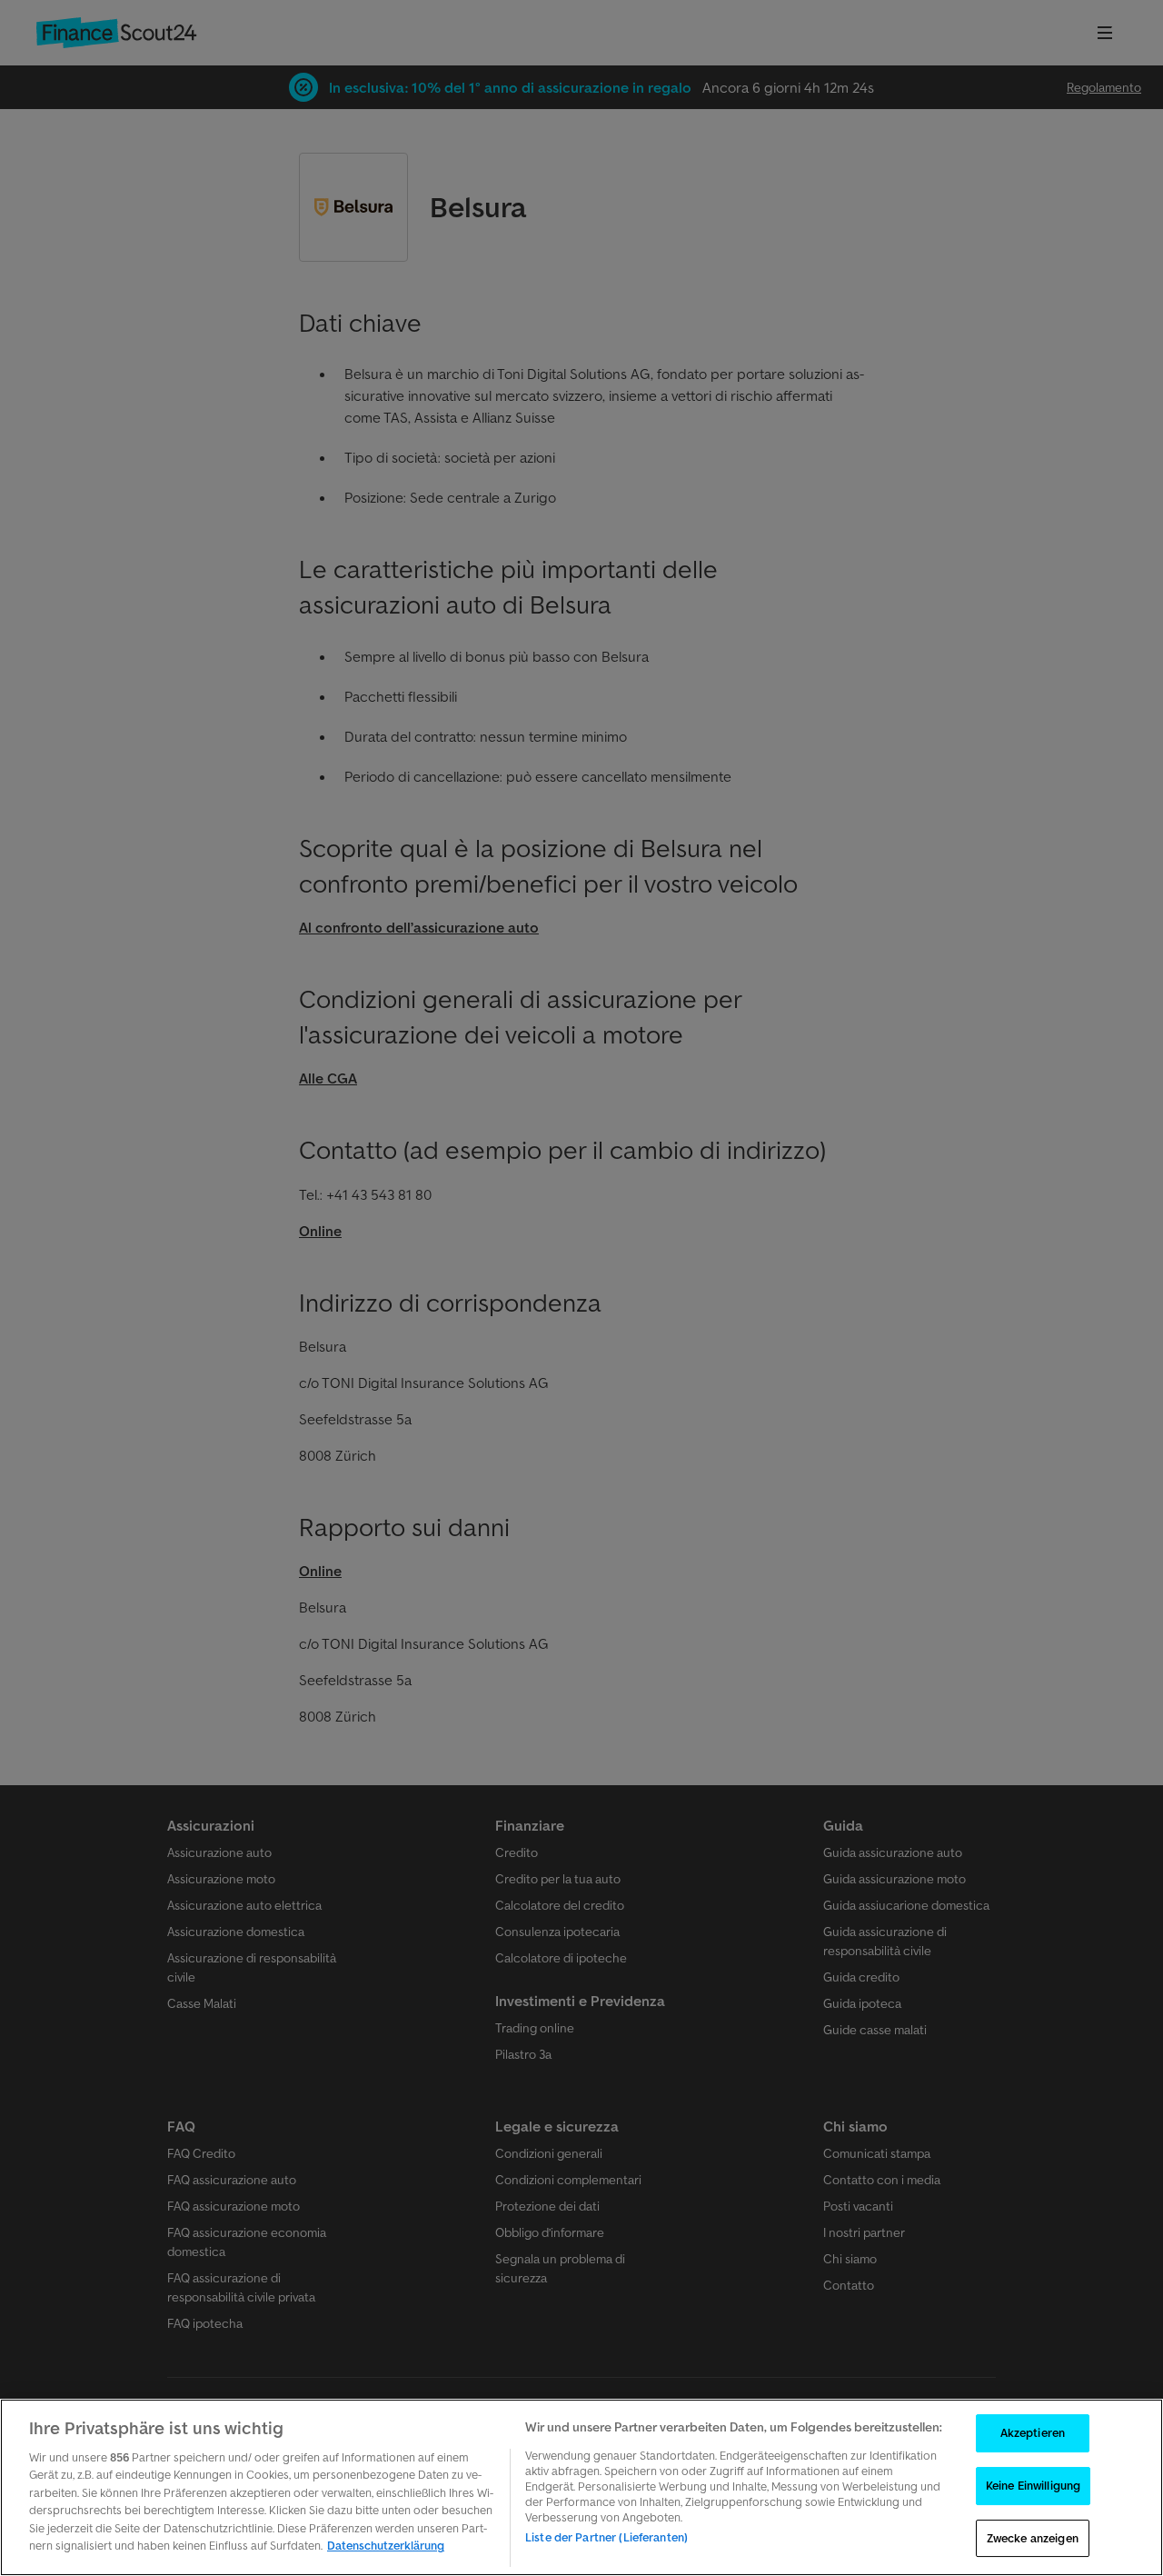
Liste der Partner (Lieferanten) (606, 2537)
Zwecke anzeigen (1033, 2538)
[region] (581, 2487)
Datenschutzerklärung (386, 2546)
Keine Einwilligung (1033, 2486)
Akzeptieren (1033, 2434)
